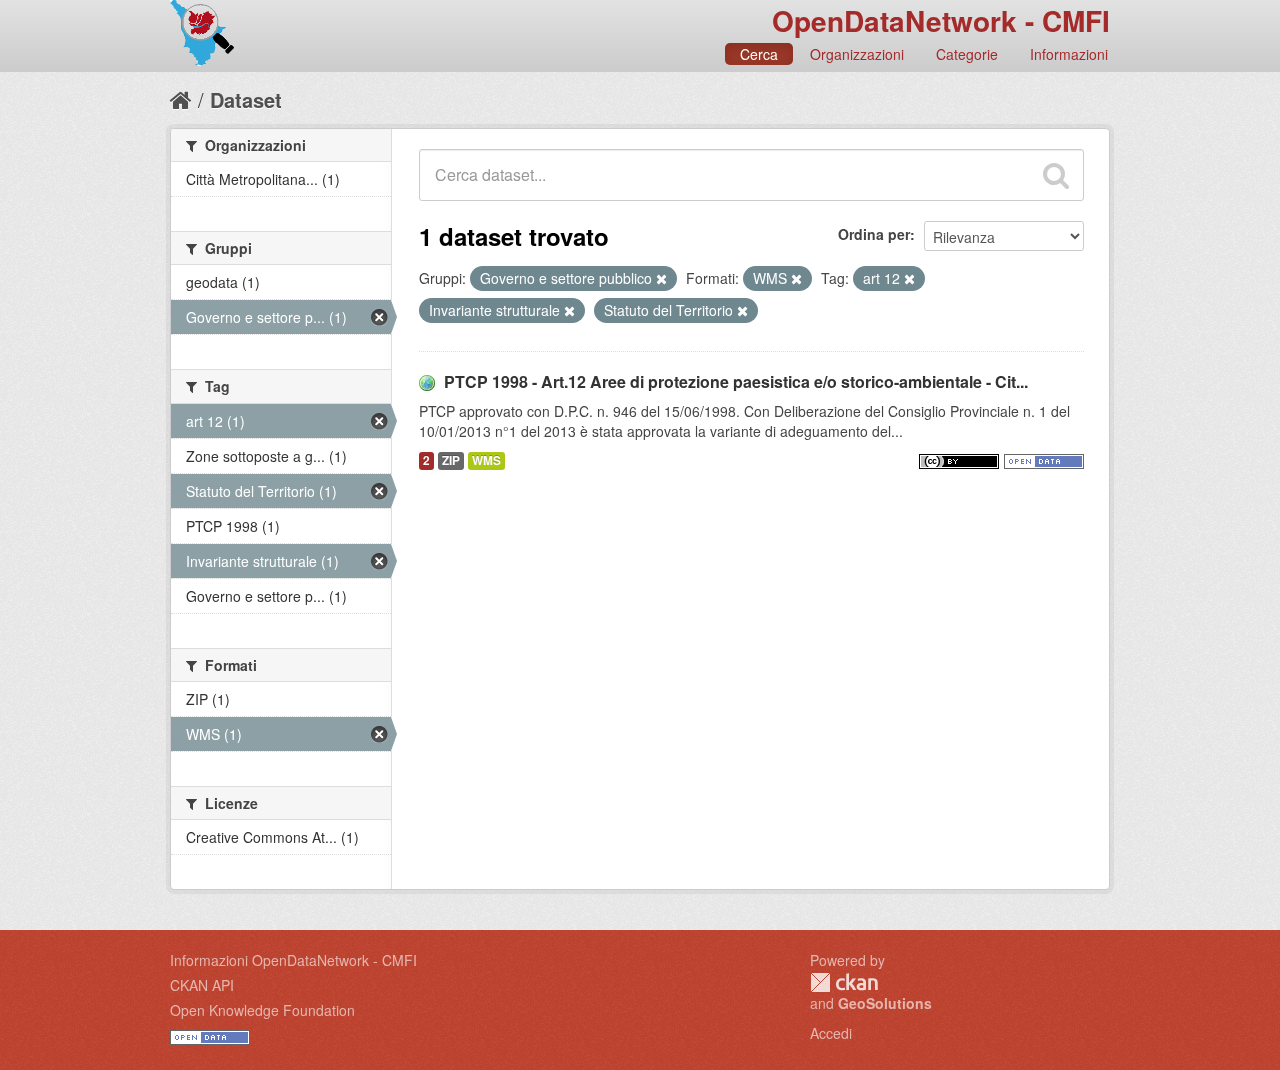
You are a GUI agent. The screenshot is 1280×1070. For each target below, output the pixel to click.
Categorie (967, 54)
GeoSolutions (885, 1003)
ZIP (451, 460)
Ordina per (874, 234)
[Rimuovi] (661, 279)
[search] (1056, 175)
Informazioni (1069, 54)
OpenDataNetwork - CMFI (941, 20)
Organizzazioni (857, 54)
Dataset (246, 99)
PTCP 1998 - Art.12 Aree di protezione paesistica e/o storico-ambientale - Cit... (736, 381)
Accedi (831, 1033)
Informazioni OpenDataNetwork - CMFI (293, 960)
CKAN (844, 982)
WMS (486, 460)
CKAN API (202, 985)
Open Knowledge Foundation (262, 1010)
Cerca (759, 54)
